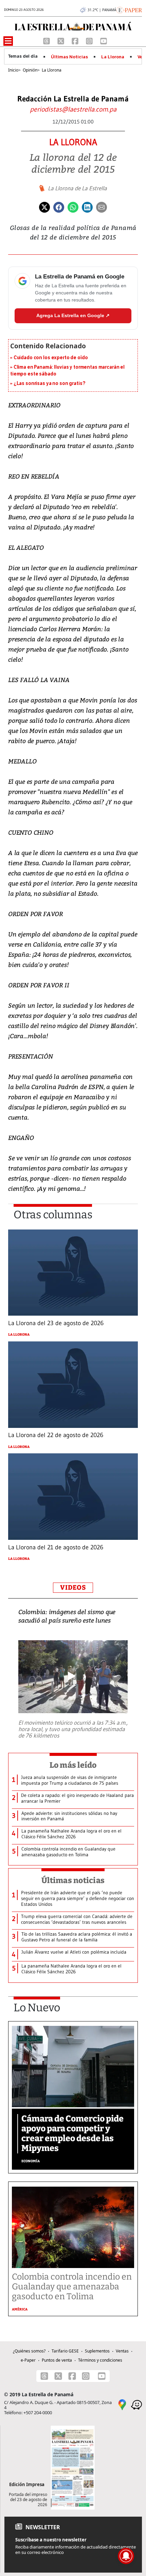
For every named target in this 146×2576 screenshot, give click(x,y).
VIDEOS (73, 1587)
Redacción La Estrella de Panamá (73, 99)
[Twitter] (44, 207)
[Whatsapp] (73, 207)
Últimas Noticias (69, 57)
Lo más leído (73, 1765)
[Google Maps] (122, 2404)
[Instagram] (90, 41)
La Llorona (113, 57)
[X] (61, 41)
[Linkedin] (87, 207)
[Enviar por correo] (102, 207)
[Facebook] (76, 41)
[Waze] (136, 2404)
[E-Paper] (129, 9)
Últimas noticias (73, 1880)
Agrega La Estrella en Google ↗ (73, 315)
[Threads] (47, 41)
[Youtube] (104, 41)
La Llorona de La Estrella (77, 188)
